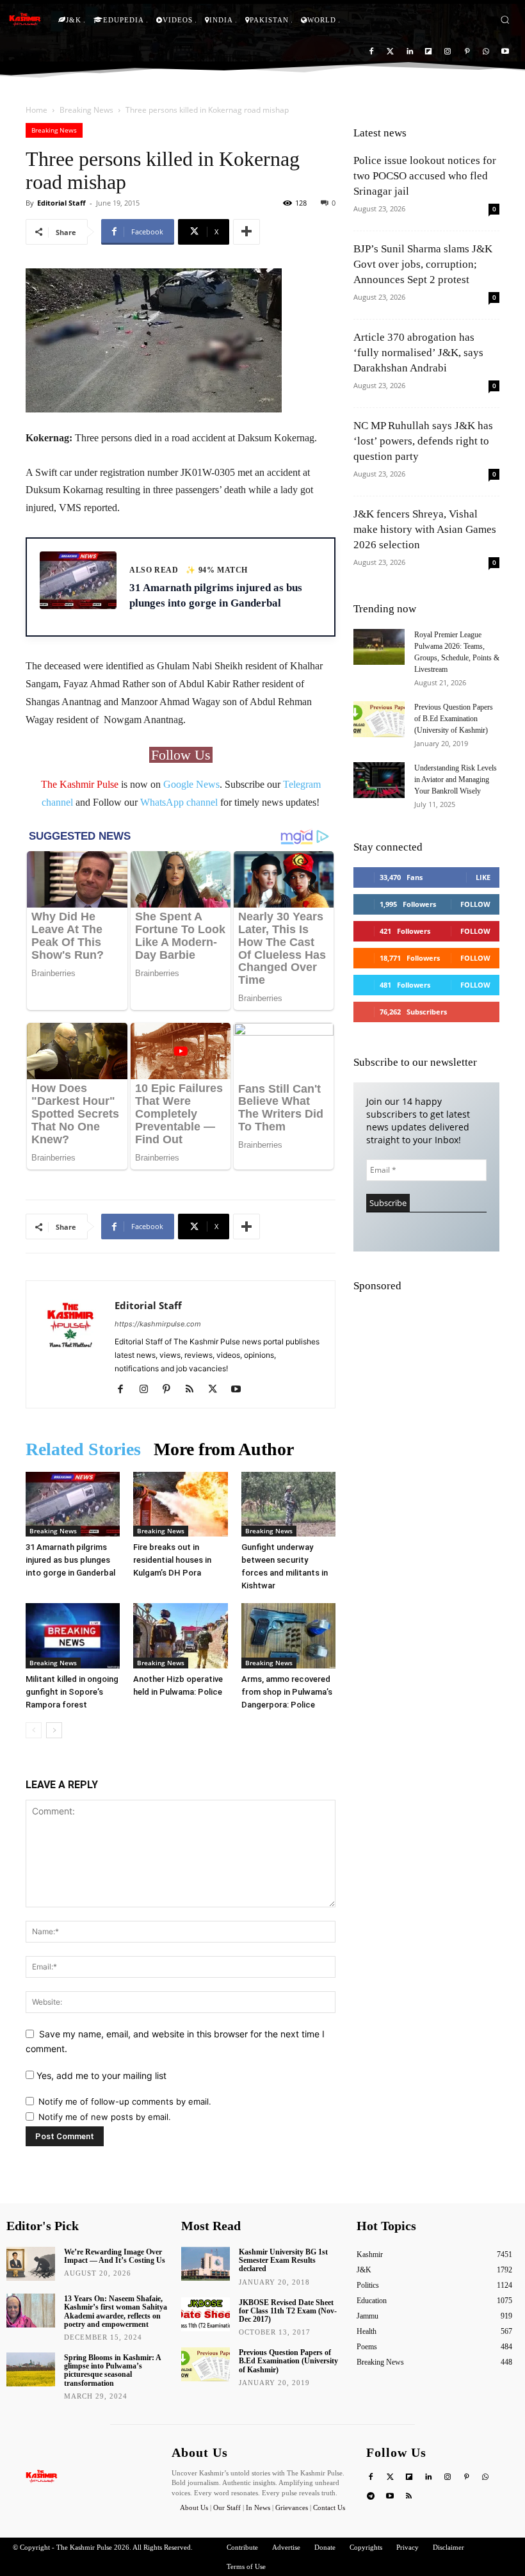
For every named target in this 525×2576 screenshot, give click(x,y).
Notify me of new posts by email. (105, 2117)
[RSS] (194, 1390)
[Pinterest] (467, 52)
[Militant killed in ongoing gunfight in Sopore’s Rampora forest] (73, 1635)
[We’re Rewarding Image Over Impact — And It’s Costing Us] (31, 2264)
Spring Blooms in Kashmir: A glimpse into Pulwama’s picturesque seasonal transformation (113, 2370)
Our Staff (227, 2507)
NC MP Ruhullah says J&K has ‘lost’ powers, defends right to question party (423, 441)
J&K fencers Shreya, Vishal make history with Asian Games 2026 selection (425, 529)
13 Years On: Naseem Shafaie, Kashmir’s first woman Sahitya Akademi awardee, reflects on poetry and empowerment (116, 2311)
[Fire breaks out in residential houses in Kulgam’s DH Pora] (180, 1504)
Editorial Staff (61, 203)
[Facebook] (372, 52)
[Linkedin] (409, 52)
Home (36, 110)
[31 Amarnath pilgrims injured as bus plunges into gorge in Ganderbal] (73, 1504)
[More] (246, 232)
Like (483, 877)
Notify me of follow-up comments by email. (125, 2101)
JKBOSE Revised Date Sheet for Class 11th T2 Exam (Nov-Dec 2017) (288, 2311)
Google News (191, 784)
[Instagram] (448, 52)
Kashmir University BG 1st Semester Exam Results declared (283, 2260)
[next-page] (54, 1730)
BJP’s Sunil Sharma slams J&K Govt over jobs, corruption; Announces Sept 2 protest (423, 264)
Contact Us (329, 2507)
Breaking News (86, 110)
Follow (475, 904)
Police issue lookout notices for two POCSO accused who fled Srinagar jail (425, 176)
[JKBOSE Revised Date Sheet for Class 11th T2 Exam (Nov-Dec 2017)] (206, 2314)
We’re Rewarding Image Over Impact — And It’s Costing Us (115, 2256)
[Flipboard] (429, 52)
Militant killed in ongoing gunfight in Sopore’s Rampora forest (72, 1692)
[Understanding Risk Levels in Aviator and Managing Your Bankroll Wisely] (379, 780)
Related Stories (83, 1449)
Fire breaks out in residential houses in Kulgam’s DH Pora (172, 1560)
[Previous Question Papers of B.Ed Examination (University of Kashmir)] (379, 719)
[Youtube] (505, 52)
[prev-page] (34, 1730)
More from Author (224, 1449)
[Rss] (409, 2497)
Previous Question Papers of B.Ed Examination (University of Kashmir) (454, 719)
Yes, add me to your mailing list (100, 2075)
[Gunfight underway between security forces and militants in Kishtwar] (288, 1504)
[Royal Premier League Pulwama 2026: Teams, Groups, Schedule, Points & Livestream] (379, 647)
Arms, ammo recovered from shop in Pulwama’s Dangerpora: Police (287, 1692)
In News (258, 2507)
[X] (217, 1390)
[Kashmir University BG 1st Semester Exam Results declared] (206, 2264)
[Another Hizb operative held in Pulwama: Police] (180, 1635)
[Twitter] (390, 52)
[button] (505, 20)
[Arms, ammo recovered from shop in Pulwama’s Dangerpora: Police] (288, 1635)
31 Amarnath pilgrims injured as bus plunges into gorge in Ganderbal (70, 1560)
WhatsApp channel (179, 802)
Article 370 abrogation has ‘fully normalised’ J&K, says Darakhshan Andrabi (418, 353)
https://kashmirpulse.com (158, 1324)
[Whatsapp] (486, 52)
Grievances (292, 2507)
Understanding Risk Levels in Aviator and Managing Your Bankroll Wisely (456, 779)
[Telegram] (371, 2497)
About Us (195, 2507)
